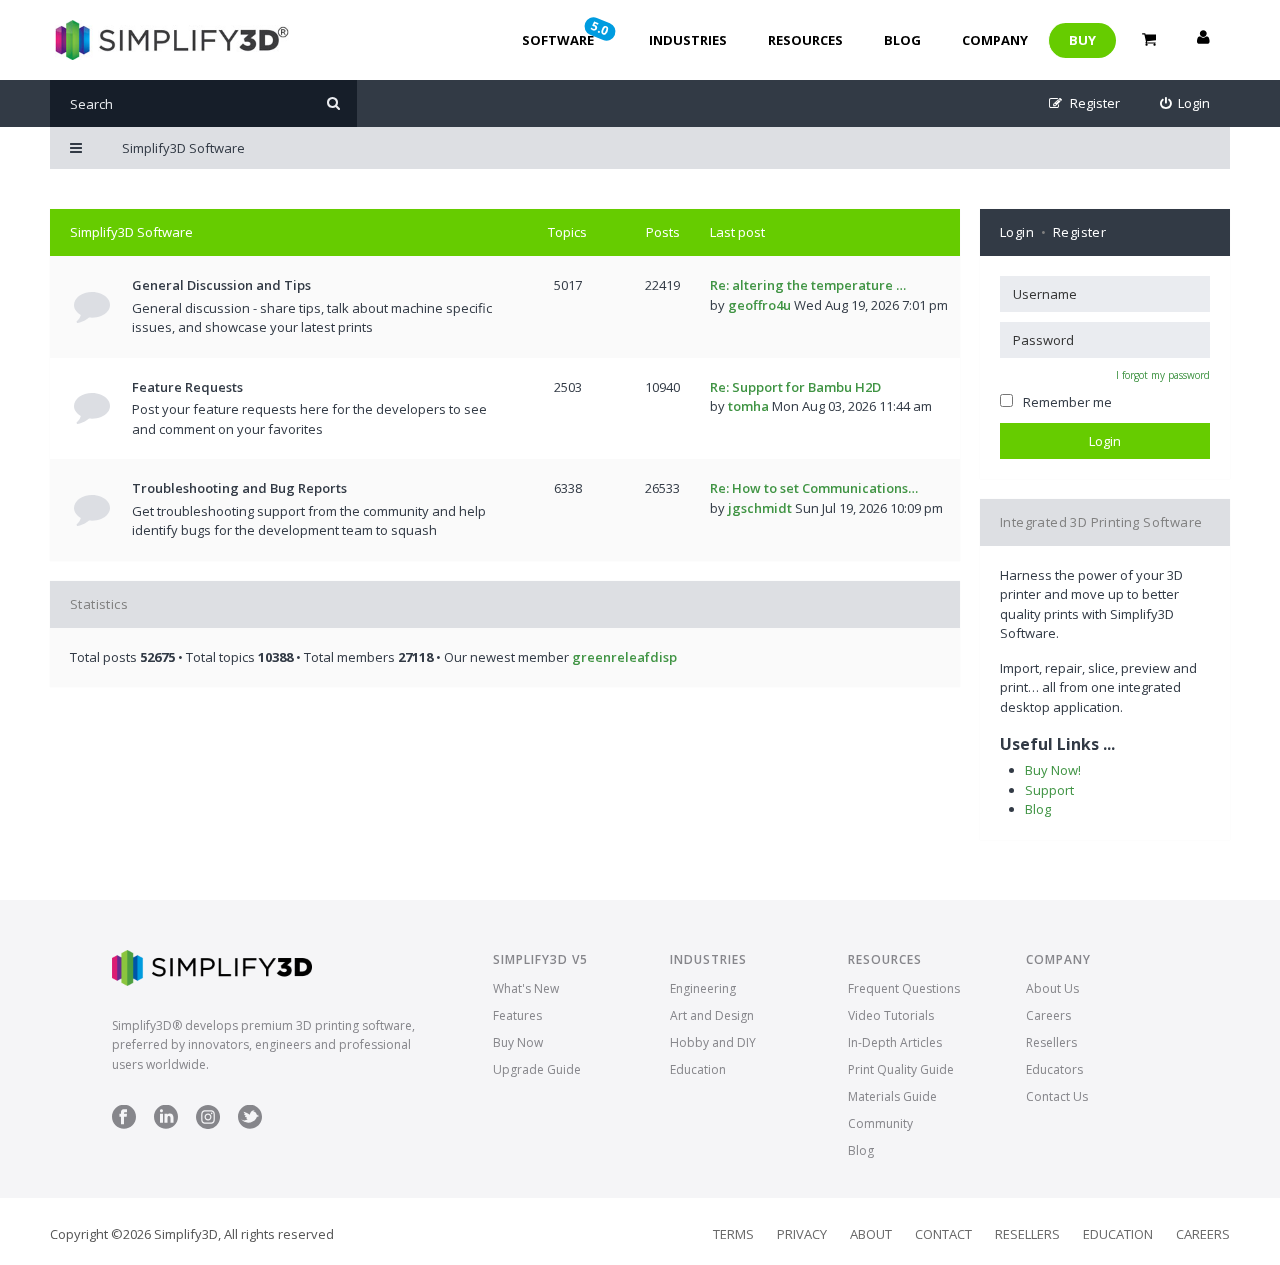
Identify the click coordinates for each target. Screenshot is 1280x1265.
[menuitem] (1185, 103)
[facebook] (124, 1124)
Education (698, 1069)
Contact (943, 1234)
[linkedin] (166, 1124)
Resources (805, 40)
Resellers (1051, 1042)
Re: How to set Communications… (814, 488)
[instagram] (208, 1124)
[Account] (1203, 40)
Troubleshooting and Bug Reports (239, 488)
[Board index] (169, 40)
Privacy (802, 1234)
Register (1079, 232)
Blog (902, 40)
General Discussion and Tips (221, 285)
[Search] (333, 103)
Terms (733, 1234)
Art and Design (712, 1015)
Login (1017, 232)
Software (567, 33)
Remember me (1067, 402)
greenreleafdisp (624, 657)
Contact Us (1057, 1096)
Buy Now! (1053, 770)
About (871, 1234)
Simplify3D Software (131, 232)
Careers (1048, 1015)
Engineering (703, 988)
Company (995, 40)
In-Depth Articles (895, 1042)
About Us (1052, 988)
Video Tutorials (891, 1015)
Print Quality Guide (901, 1069)
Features (517, 1015)
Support (1049, 790)
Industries (688, 40)
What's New (526, 988)
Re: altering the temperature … (808, 285)
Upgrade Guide (537, 1069)
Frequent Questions (904, 988)
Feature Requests (187, 387)
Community (880, 1123)
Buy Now (518, 1042)
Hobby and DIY (713, 1042)
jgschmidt (760, 508)
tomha (748, 406)
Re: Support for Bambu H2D (795, 387)
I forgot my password (1163, 375)
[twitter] (250, 1124)
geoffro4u (759, 305)
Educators (1054, 1069)
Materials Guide (892, 1096)
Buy (1082, 40)
